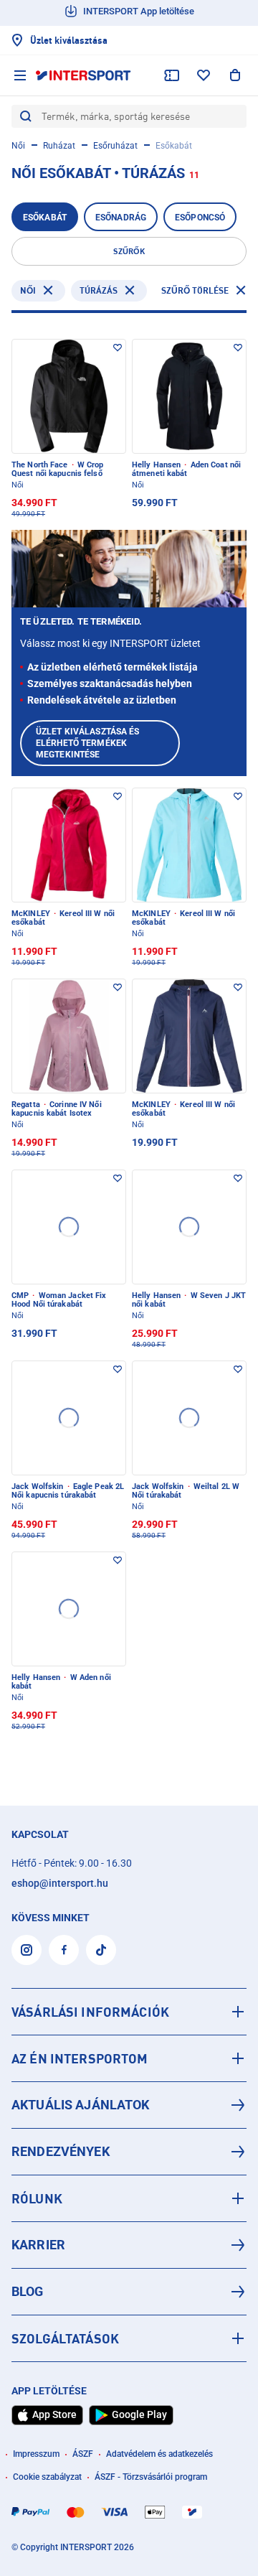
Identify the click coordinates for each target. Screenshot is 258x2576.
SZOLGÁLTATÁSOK (65, 2338)
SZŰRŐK (129, 251)
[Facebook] (64, 1950)
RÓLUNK (37, 2198)
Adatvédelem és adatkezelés (159, 2454)
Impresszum (36, 2454)
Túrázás (99, 290)
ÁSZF (83, 2454)
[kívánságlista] (204, 75)
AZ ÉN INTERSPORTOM (80, 2058)
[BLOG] (129, 2292)
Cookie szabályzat (47, 2477)
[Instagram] (27, 1950)
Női (18, 146)
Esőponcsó (200, 218)
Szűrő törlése (195, 290)
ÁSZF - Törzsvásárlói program (151, 2477)
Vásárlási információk (90, 2012)
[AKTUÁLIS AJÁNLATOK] (129, 2105)
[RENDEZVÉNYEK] (129, 2152)
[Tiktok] (101, 1950)
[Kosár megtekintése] (235, 75)
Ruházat (59, 146)
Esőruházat (115, 146)
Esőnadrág (121, 218)
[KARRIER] (129, 2245)
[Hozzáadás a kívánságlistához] (118, 347)
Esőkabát (45, 218)
